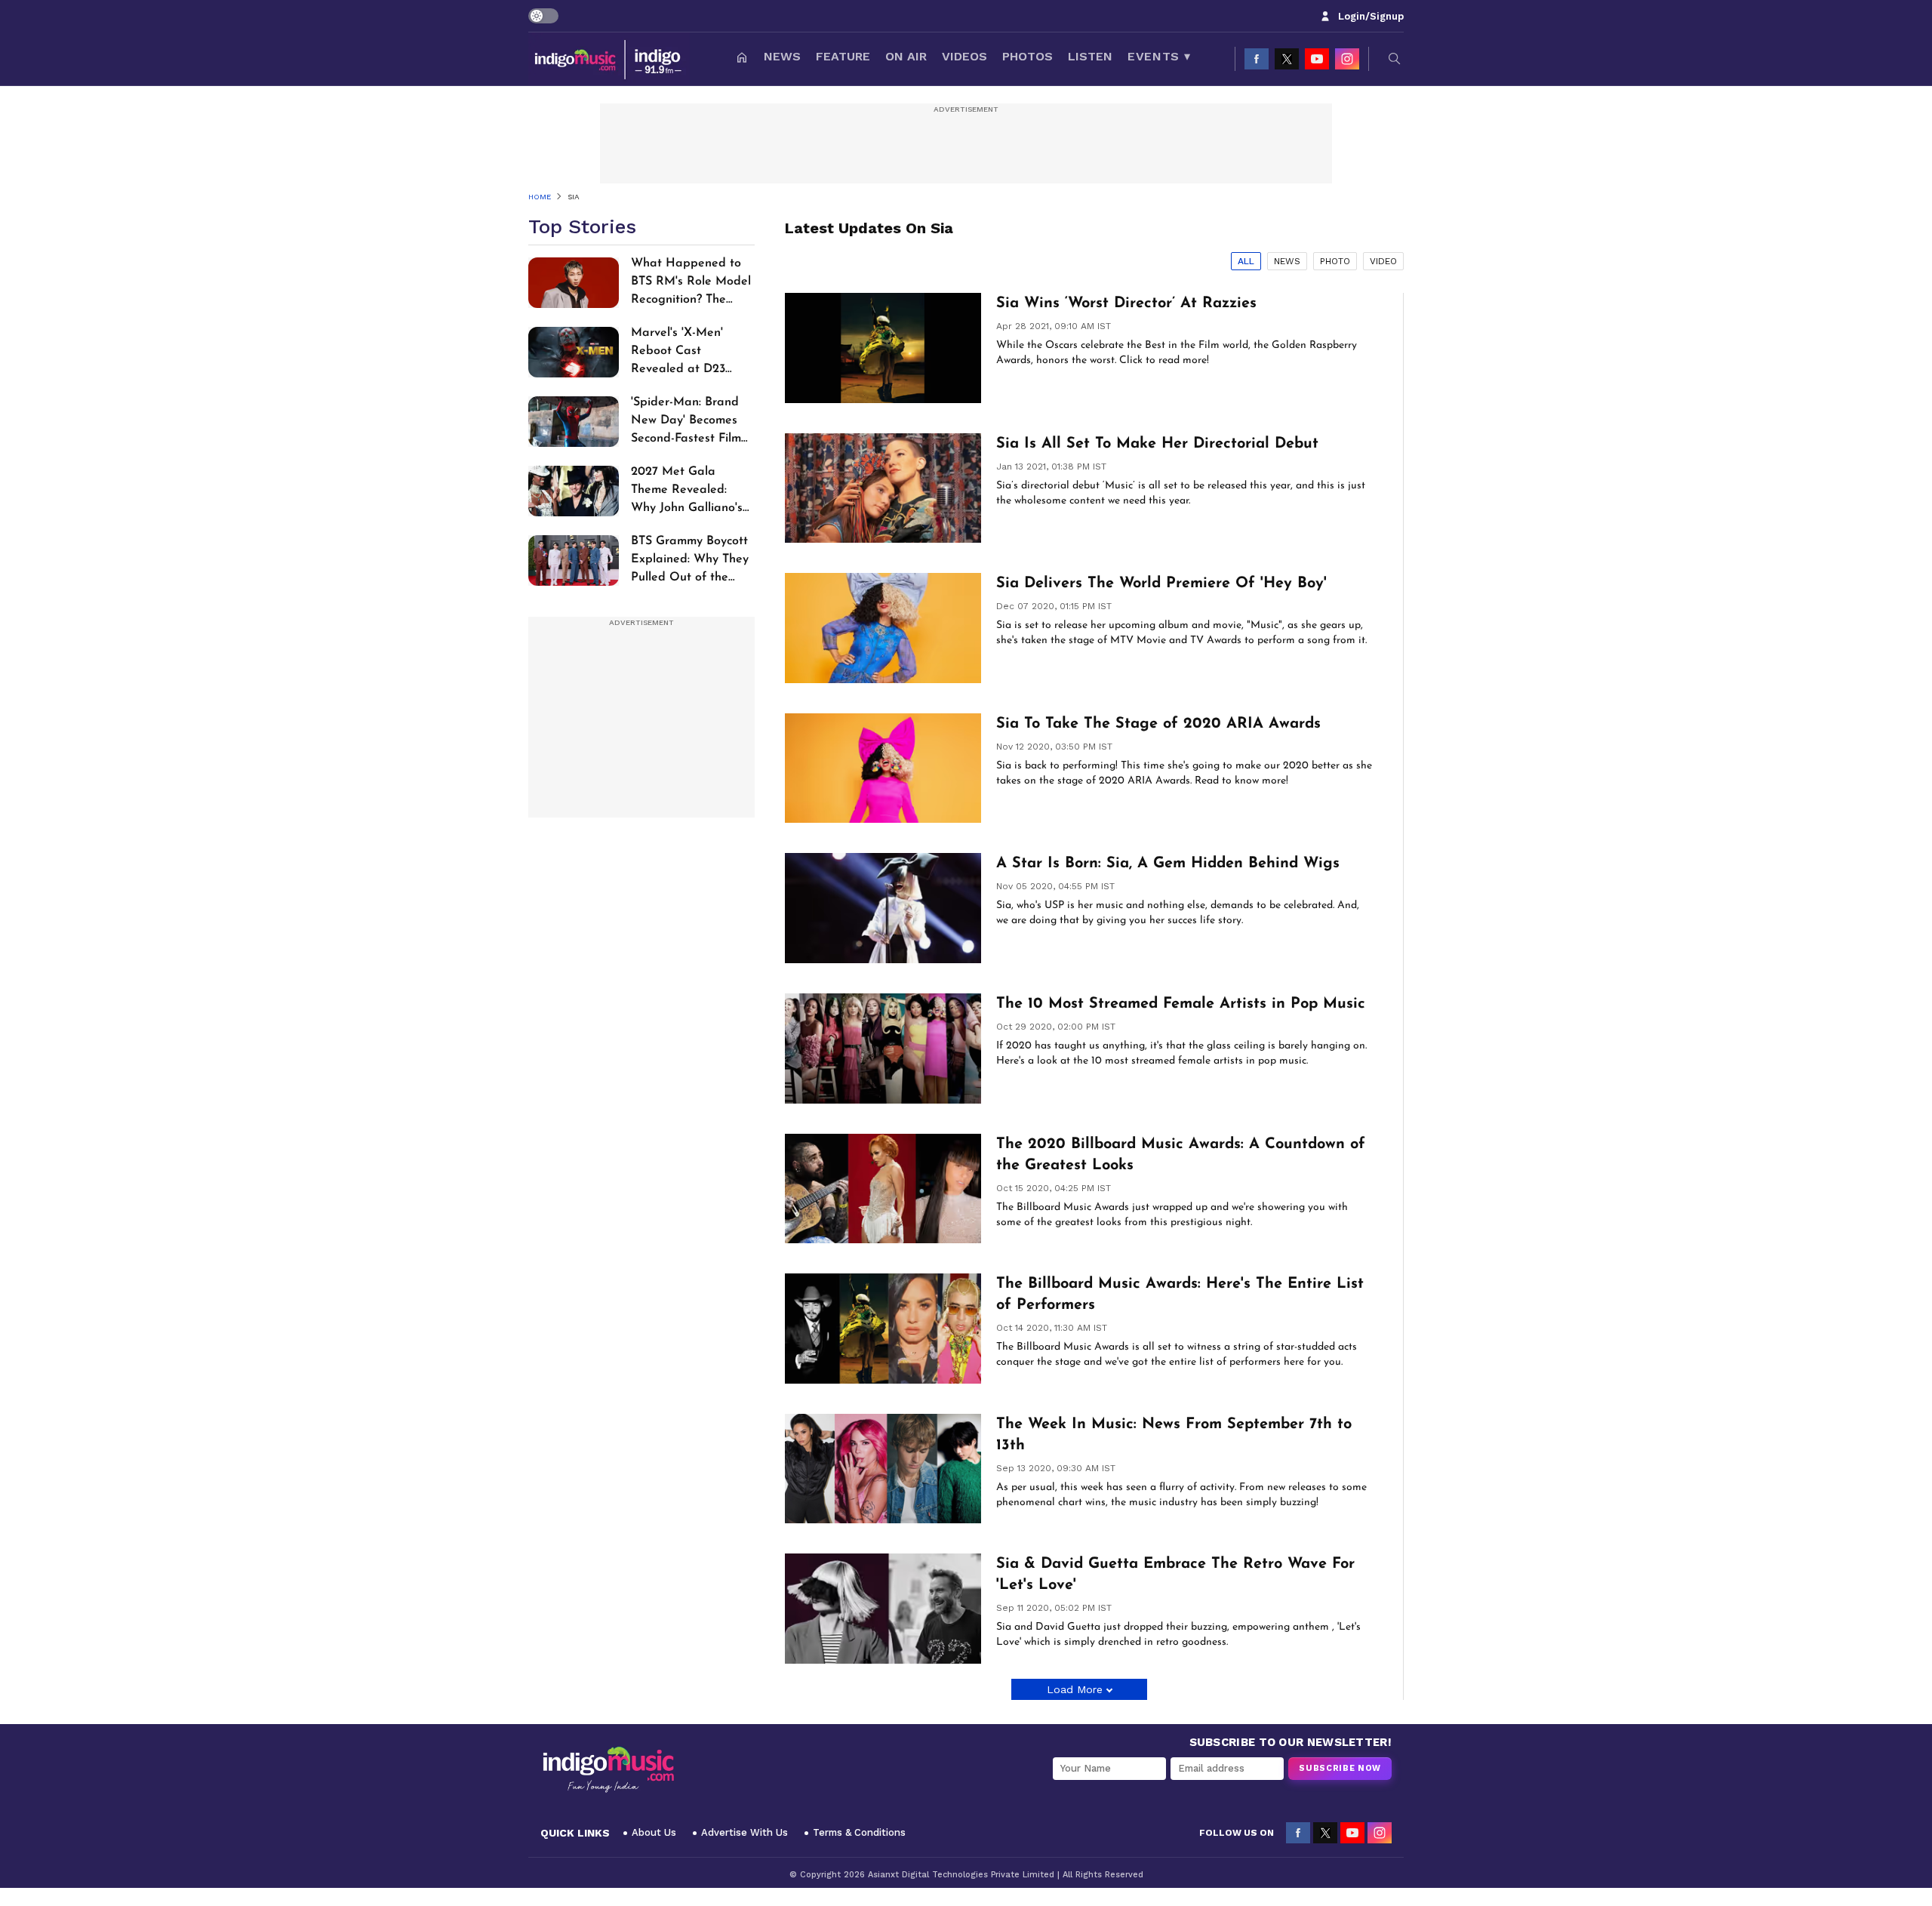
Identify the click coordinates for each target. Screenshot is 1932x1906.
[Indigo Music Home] (608, 1770)
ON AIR (906, 56)
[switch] (543, 16)
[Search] (1395, 59)
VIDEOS (964, 56)
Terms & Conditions (859, 1832)
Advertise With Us (744, 1832)
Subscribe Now (1340, 1768)
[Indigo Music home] (609, 59)
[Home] (742, 59)
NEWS (782, 56)
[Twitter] (1287, 59)
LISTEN (1090, 56)
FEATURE (843, 56)
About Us (654, 1832)
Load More (1075, 1689)
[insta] (1347, 59)
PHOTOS (1028, 56)
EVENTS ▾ (1159, 56)
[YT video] (1317, 59)
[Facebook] (1257, 59)
